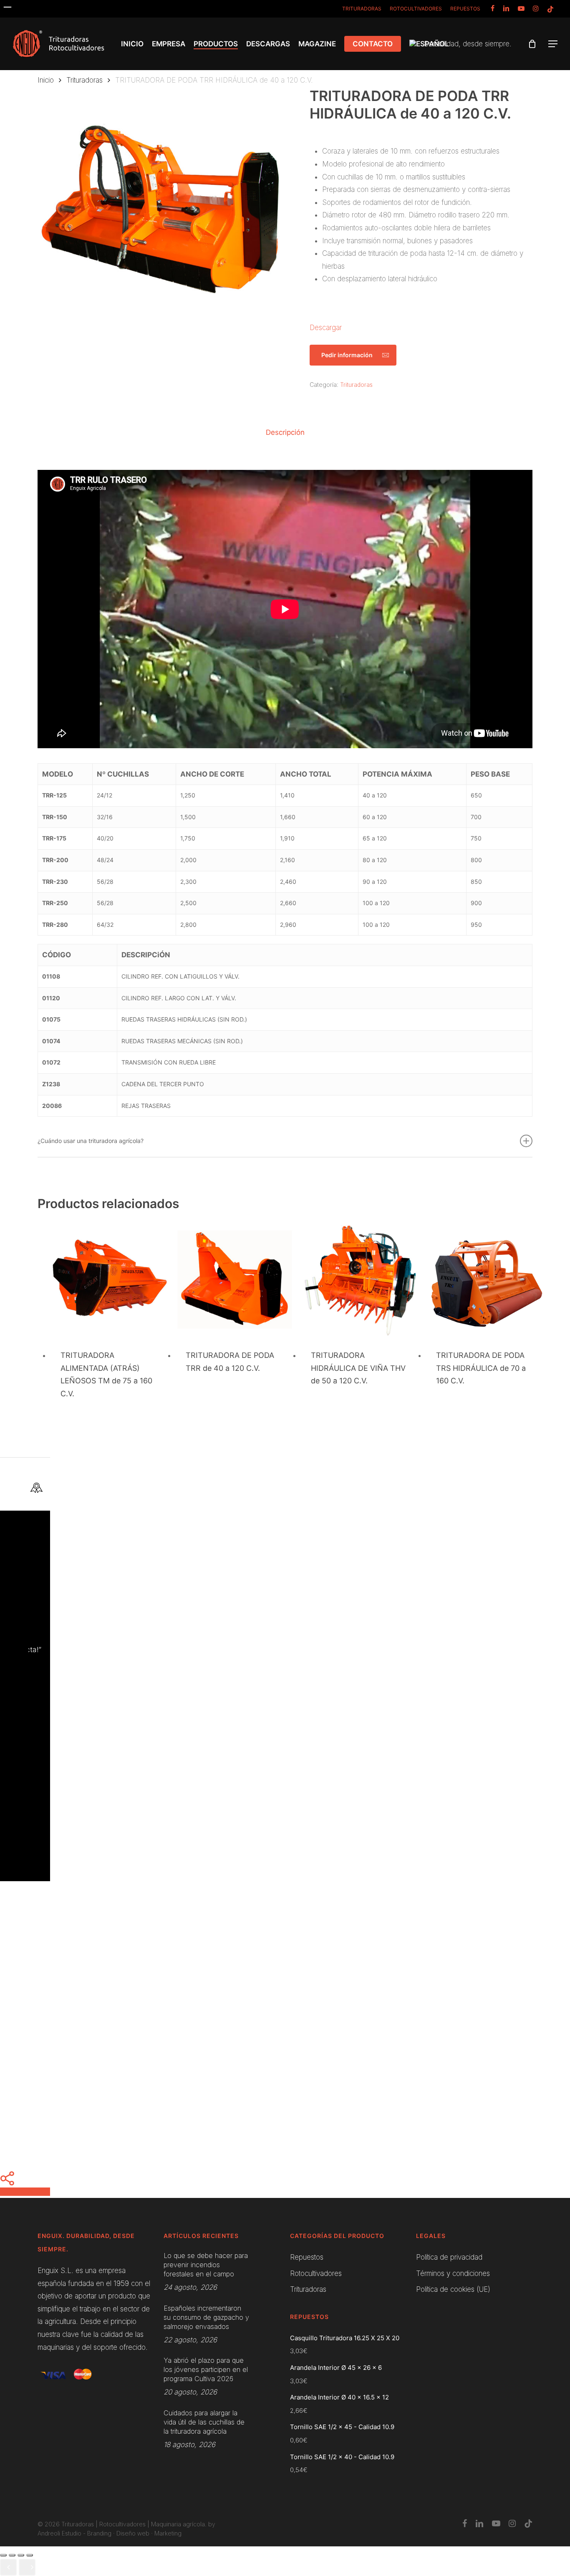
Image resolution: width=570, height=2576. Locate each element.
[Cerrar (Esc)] (3, 2555)
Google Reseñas (329, 1572)
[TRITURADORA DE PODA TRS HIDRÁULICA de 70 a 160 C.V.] (485, 1280)
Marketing (168, 2533)
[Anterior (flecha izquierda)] (8, 2567)
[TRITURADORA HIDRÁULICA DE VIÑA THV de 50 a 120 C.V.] (360, 1280)
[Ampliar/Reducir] (30, 2555)
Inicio (46, 80)
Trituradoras (84, 80)
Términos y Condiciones (251, 1836)
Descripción (285, 432)
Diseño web (133, 2533)
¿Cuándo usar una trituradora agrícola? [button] (91, 1141)
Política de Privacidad (309, 1836)
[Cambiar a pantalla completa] (21, 2555)
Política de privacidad (449, 2257)
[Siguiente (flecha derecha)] (27, 2567)
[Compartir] (12, 2555)
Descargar (326, 328)
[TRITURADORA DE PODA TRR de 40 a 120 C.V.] (235, 1280)
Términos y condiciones (453, 2273)
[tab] (285, 433)
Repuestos (307, 2257)
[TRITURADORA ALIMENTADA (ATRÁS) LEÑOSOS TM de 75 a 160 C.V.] (110, 1280)
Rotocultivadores (316, 2273)
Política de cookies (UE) (453, 2289)
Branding (99, 2533)
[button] (553, 44)
